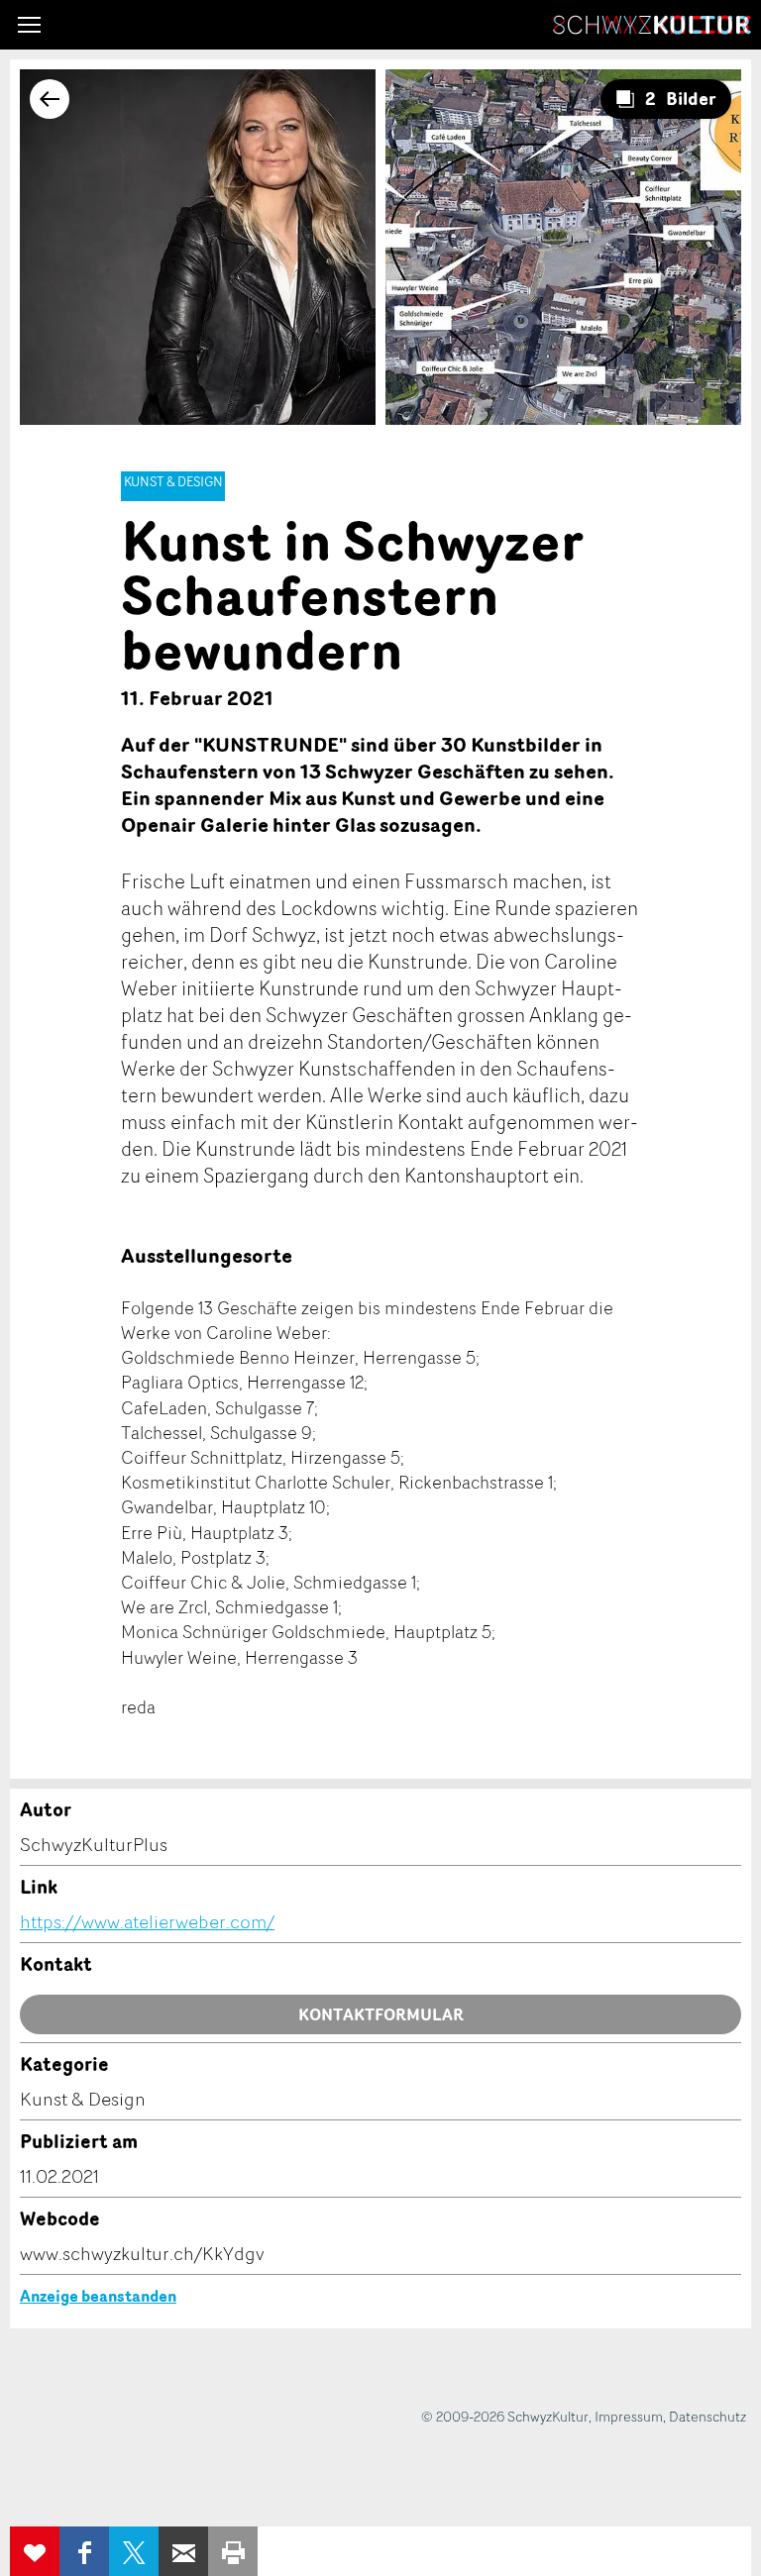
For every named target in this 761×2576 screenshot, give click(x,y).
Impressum (629, 2416)
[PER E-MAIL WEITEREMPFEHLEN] (183, 2551)
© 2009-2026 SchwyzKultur (505, 2416)
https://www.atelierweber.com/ (147, 1921)
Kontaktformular (381, 2014)
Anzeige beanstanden (98, 2296)
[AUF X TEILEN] (134, 2551)
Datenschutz (707, 2416)
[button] (29, 25)
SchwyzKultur (652, 25)
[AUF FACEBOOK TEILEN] (84, 2551)
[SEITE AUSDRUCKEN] (233, 2551)
